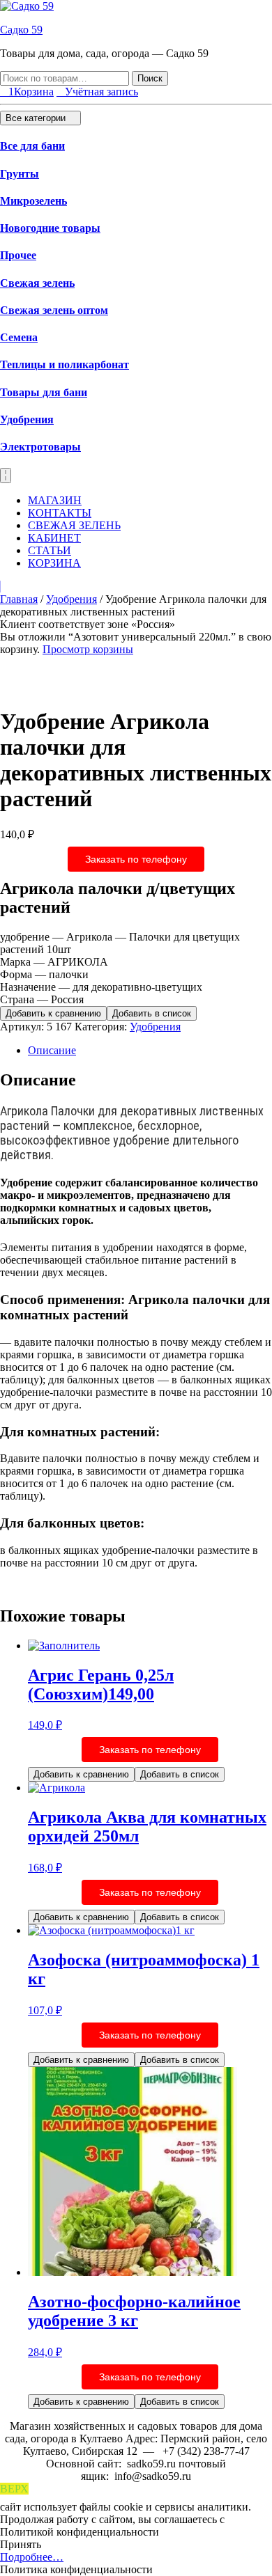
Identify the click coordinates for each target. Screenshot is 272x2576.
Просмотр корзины (88, 649)
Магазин (55, 500)
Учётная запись (101, 92)
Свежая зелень (37, 283)
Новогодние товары (50, 228)
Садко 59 (21, 30)
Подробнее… (32, 2557)
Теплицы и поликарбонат (65, 364)
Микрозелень (33, 201)
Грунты (20, 174)
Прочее (18, 255)
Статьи (50, 550)
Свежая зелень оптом (54, 310)
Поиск (150, 78)
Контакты (60, 513)
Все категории (37, 118)
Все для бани (32, 146)
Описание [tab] (52, 1050)
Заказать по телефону (136, 859)
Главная (19, 599)
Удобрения (27, 419)
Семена (19, 337)
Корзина (54, 563)
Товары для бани (44, 392)
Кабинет (54, 538)
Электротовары (40, 447)
